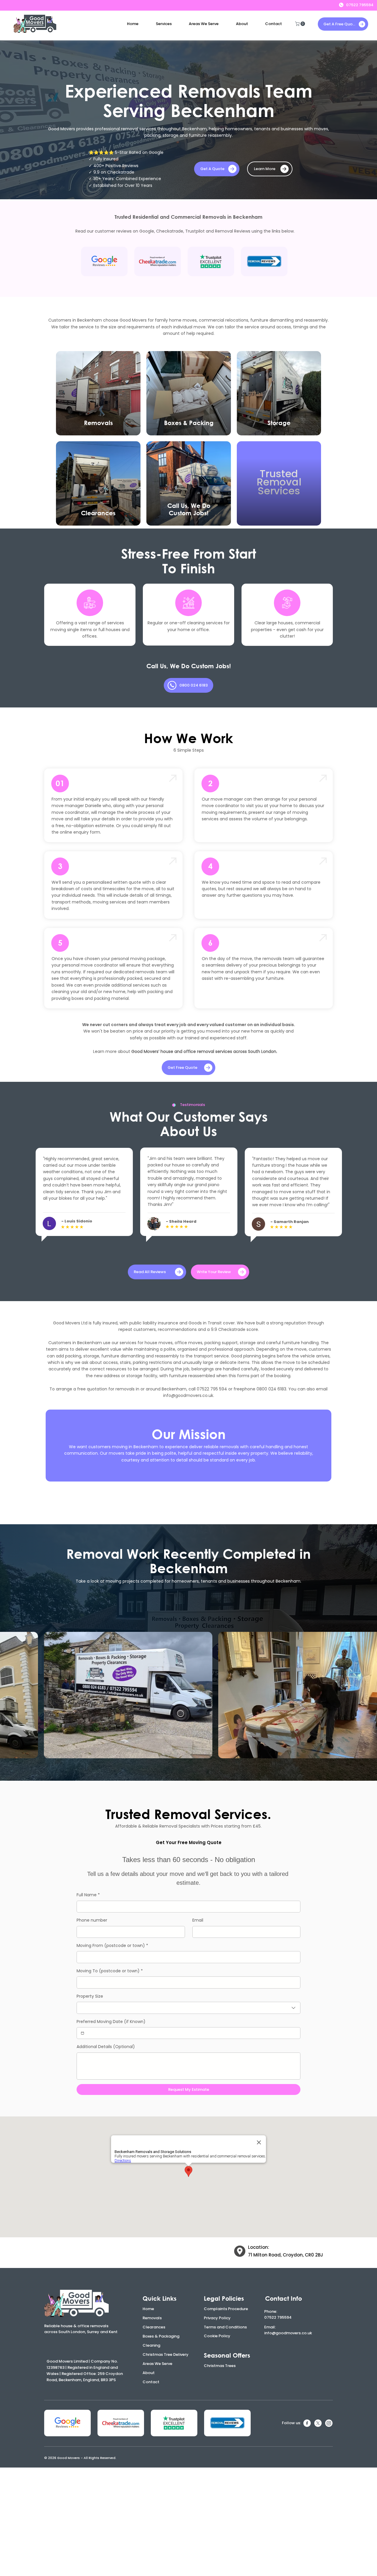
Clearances (154, 2327)
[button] (164, 24)
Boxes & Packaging (161, 2336)
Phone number (92, 1920)
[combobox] (188, 2008)
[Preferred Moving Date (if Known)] (82, 2033)
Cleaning (151, 2345)
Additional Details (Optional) (106, 2047)
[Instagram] (329, 2423)
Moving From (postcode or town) (112, 1945)
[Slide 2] (189, 1252)
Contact (151, 2382)
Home (148, 2309)
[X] (318, 2423)
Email (198, 1920)
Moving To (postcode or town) (110, 1971)
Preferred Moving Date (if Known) (111, 2022)
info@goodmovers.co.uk (188, 1395)
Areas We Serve (157, 2364)
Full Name (88, 1895)
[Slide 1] (185, 1252)
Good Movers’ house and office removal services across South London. (204, 1051)
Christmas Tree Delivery (166, 2354)
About (149, 2373)
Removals (152, 2318)
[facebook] (307, 2423)
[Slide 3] (194, 1252)
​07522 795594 (278, 2317)
